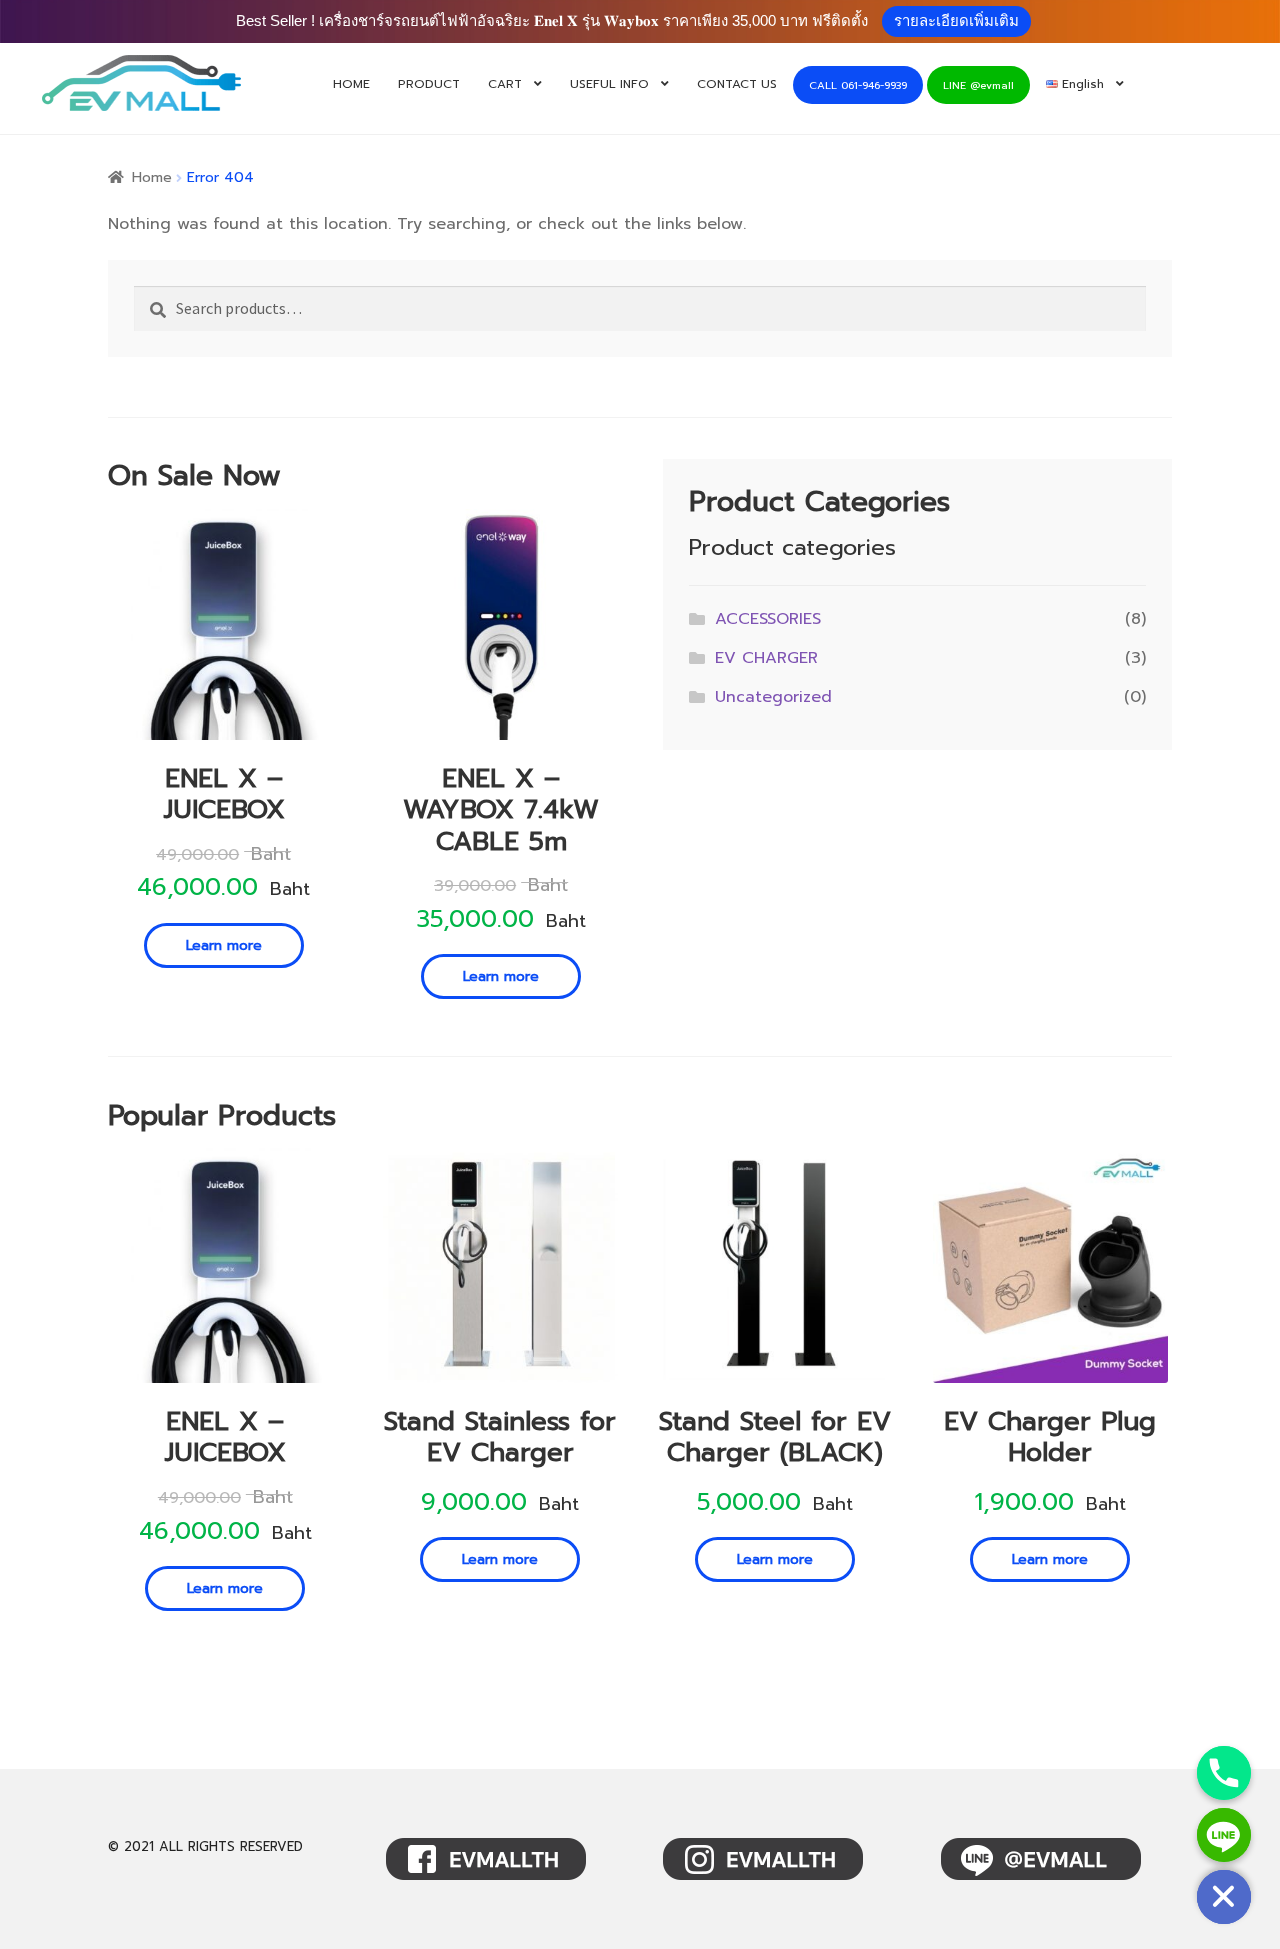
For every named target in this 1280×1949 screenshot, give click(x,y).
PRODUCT (429, 84)
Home (152, 177)
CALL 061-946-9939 (858, 85)
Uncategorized (773, 697)
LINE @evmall (978, 85)
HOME (351, 84)
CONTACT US (737, 84)
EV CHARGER (766, 658)
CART (505, 84)
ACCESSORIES (768, 619)
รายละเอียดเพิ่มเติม (956, 20)
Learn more (224, 945)
